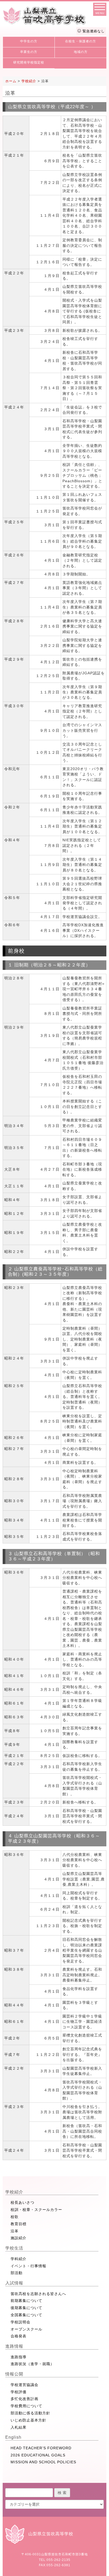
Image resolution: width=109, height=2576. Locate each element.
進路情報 (14, 2346)
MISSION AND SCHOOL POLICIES (43, 2462)
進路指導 (19, 2357)
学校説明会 (21, 2322)
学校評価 (19, 2392)
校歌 (15, 2217)
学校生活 (14, 2248)
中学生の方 (29, 41)
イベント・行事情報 (28, 2266)
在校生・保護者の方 (81, 41)
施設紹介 (19, 2238)
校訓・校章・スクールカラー (36, 2210)
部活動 (17, 2273)
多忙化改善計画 (24, 2399)
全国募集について (26, 2315)
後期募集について (26, 2308)
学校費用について (26, 2406)
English (13, 2437)
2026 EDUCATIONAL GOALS (38, 2455)
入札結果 (19, 2427)
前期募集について (26, 2301)
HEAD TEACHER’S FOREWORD (41, 2448)
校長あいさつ (22, 2202)
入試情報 (14, 2283)
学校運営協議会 (24, 2385)
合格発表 (19, 2336)
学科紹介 (19, 2259)
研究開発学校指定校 (29, 62)
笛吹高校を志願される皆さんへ (38, 2294)
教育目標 (19, 2224)
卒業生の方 (29, 52)
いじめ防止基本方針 (28, 2420)
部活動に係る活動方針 (30, 2413)
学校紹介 (14, 2192)
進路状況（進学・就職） (32, 2364)
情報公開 (14, 2374)
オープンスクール (26, 2329)
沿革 (15, 2231)
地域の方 (81, 52)
